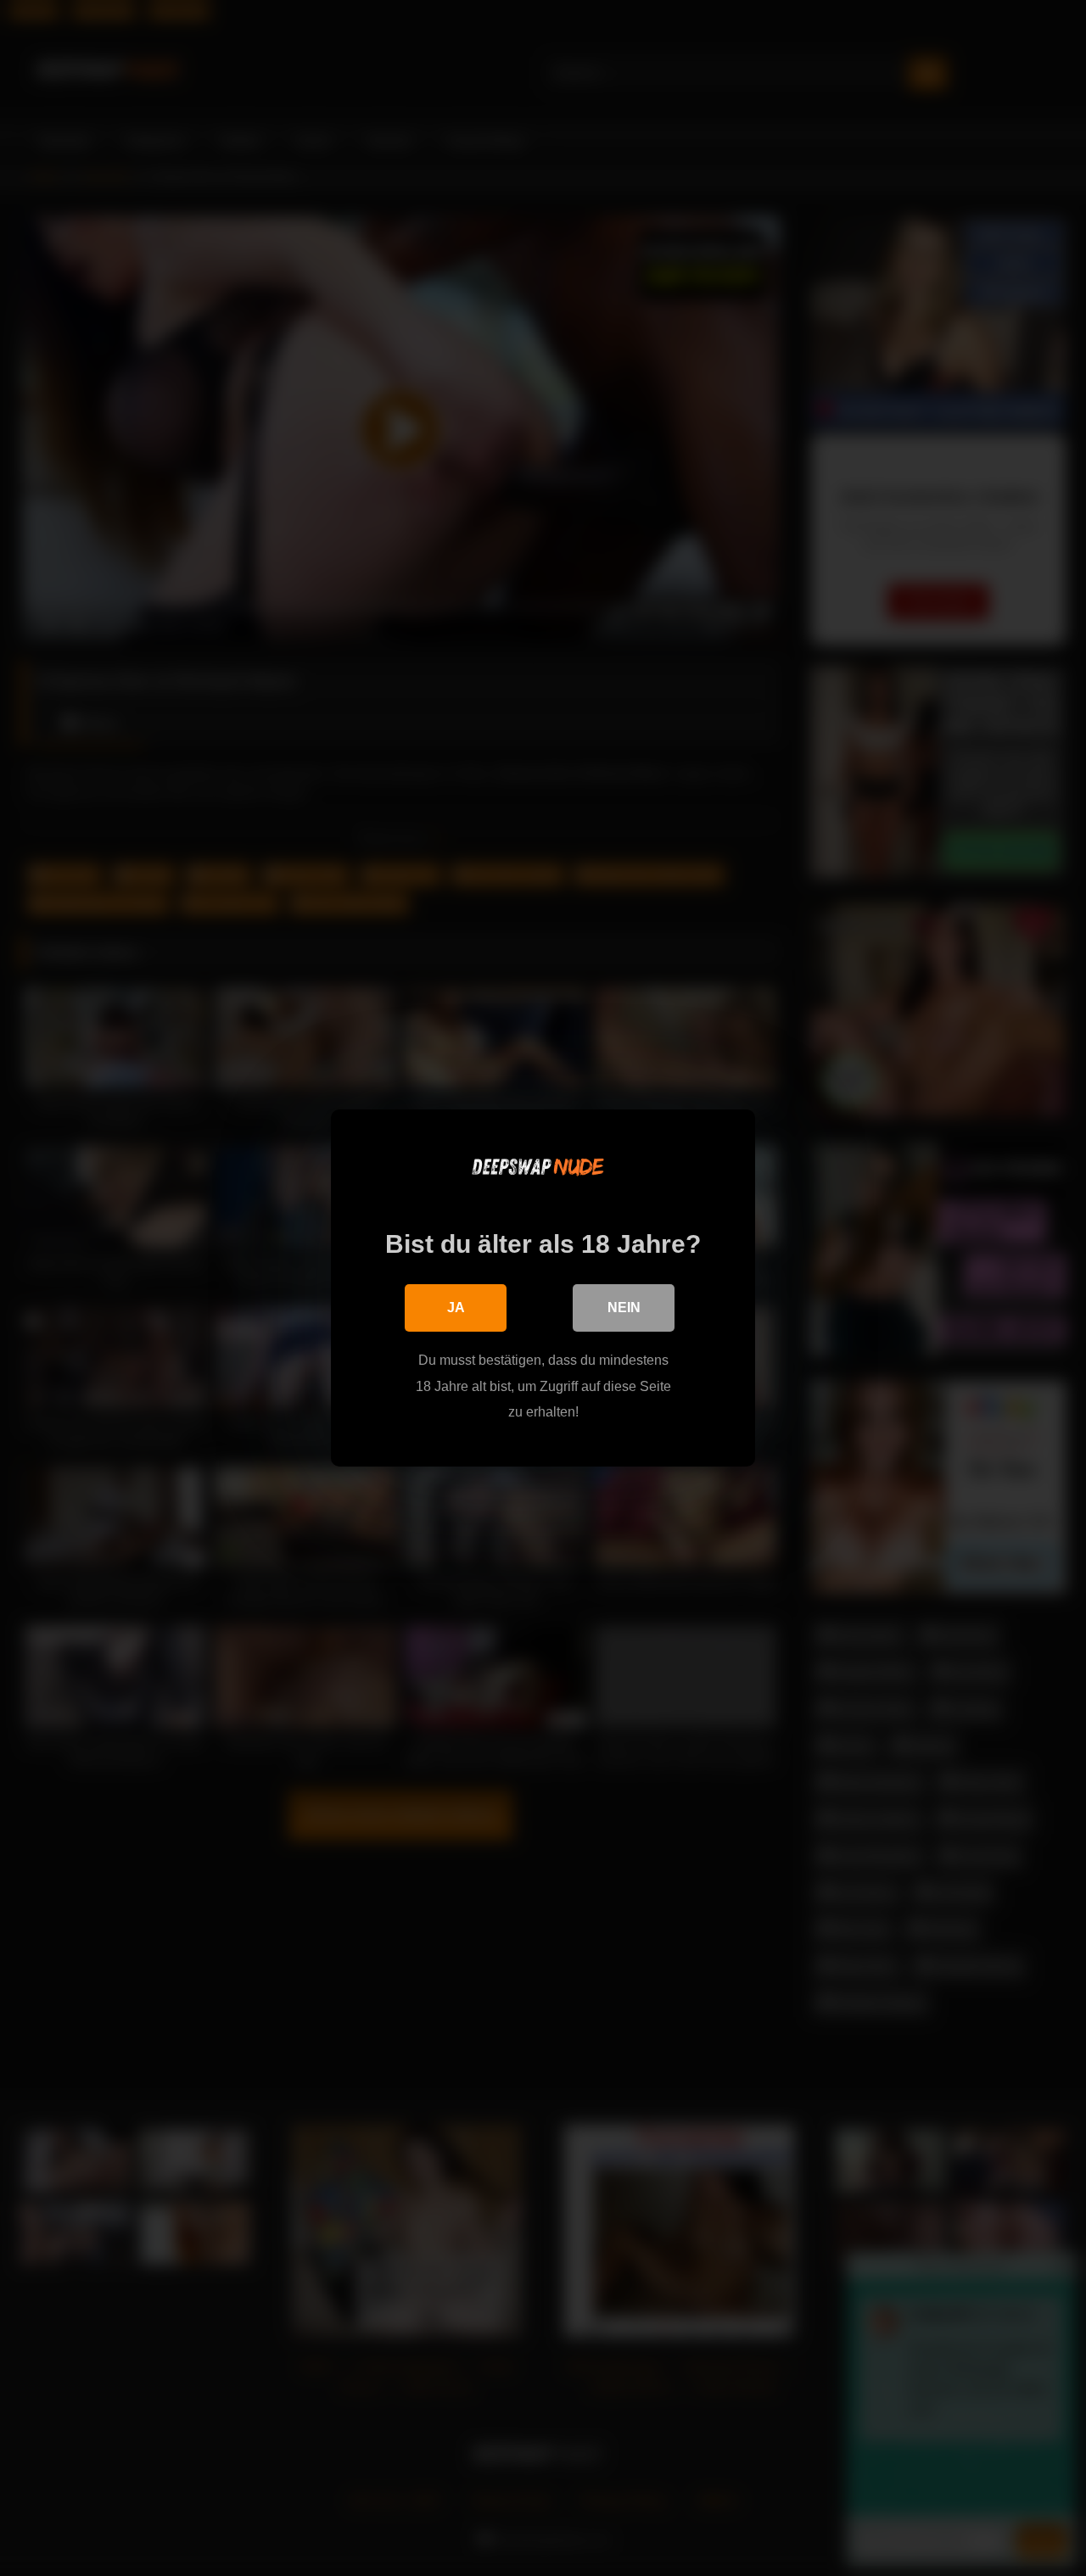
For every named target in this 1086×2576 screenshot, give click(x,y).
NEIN (624, 1308)
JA (456, 1308)
